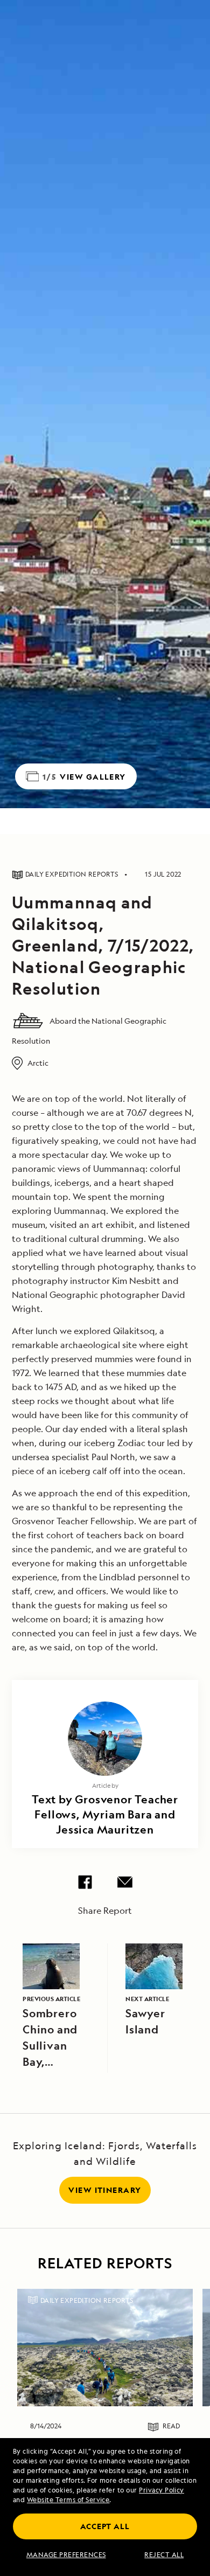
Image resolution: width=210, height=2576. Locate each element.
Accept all (105, 2526)
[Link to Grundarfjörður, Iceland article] (105, 2348)
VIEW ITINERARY (105, 2190)
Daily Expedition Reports (87, 2300)
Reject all (164, 2555)
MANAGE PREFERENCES (66, 2555)
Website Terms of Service (68, 2500)
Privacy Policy (162, 2490)
